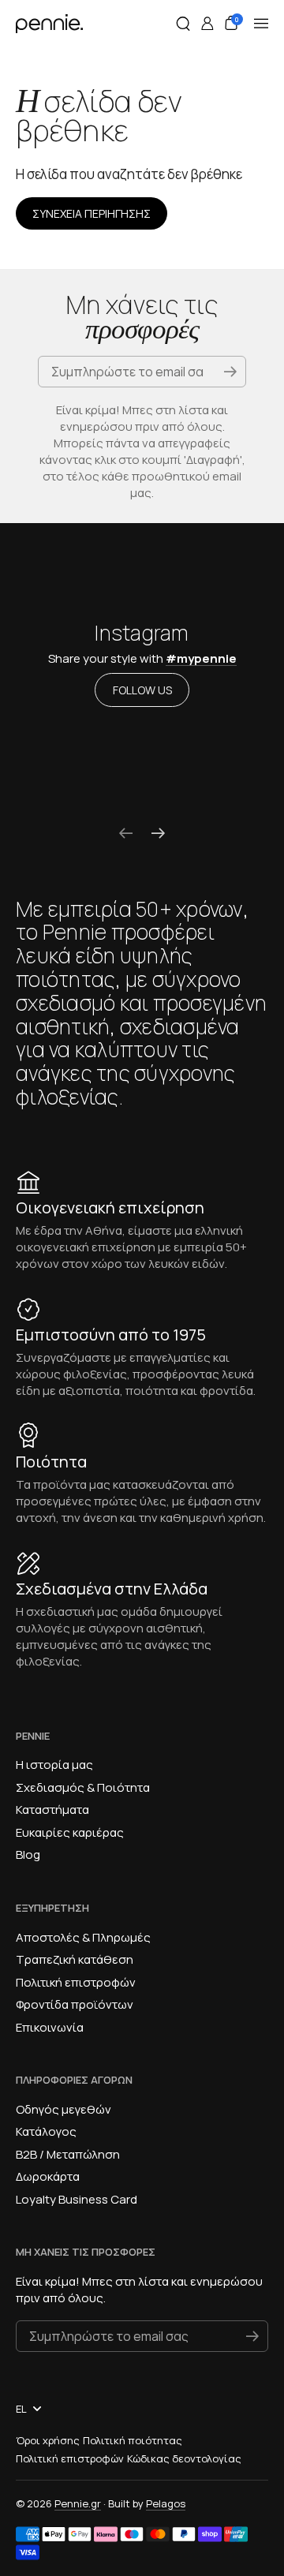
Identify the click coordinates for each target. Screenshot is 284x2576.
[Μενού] (261, 24)
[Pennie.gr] (49, 24)
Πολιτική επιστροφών (70, 2458)
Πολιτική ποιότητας (133, 2440)
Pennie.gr (78, 2503)
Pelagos (166, 2503)
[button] (183, 24)
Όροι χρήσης (48, 2440)
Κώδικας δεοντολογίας (184, 2458)
